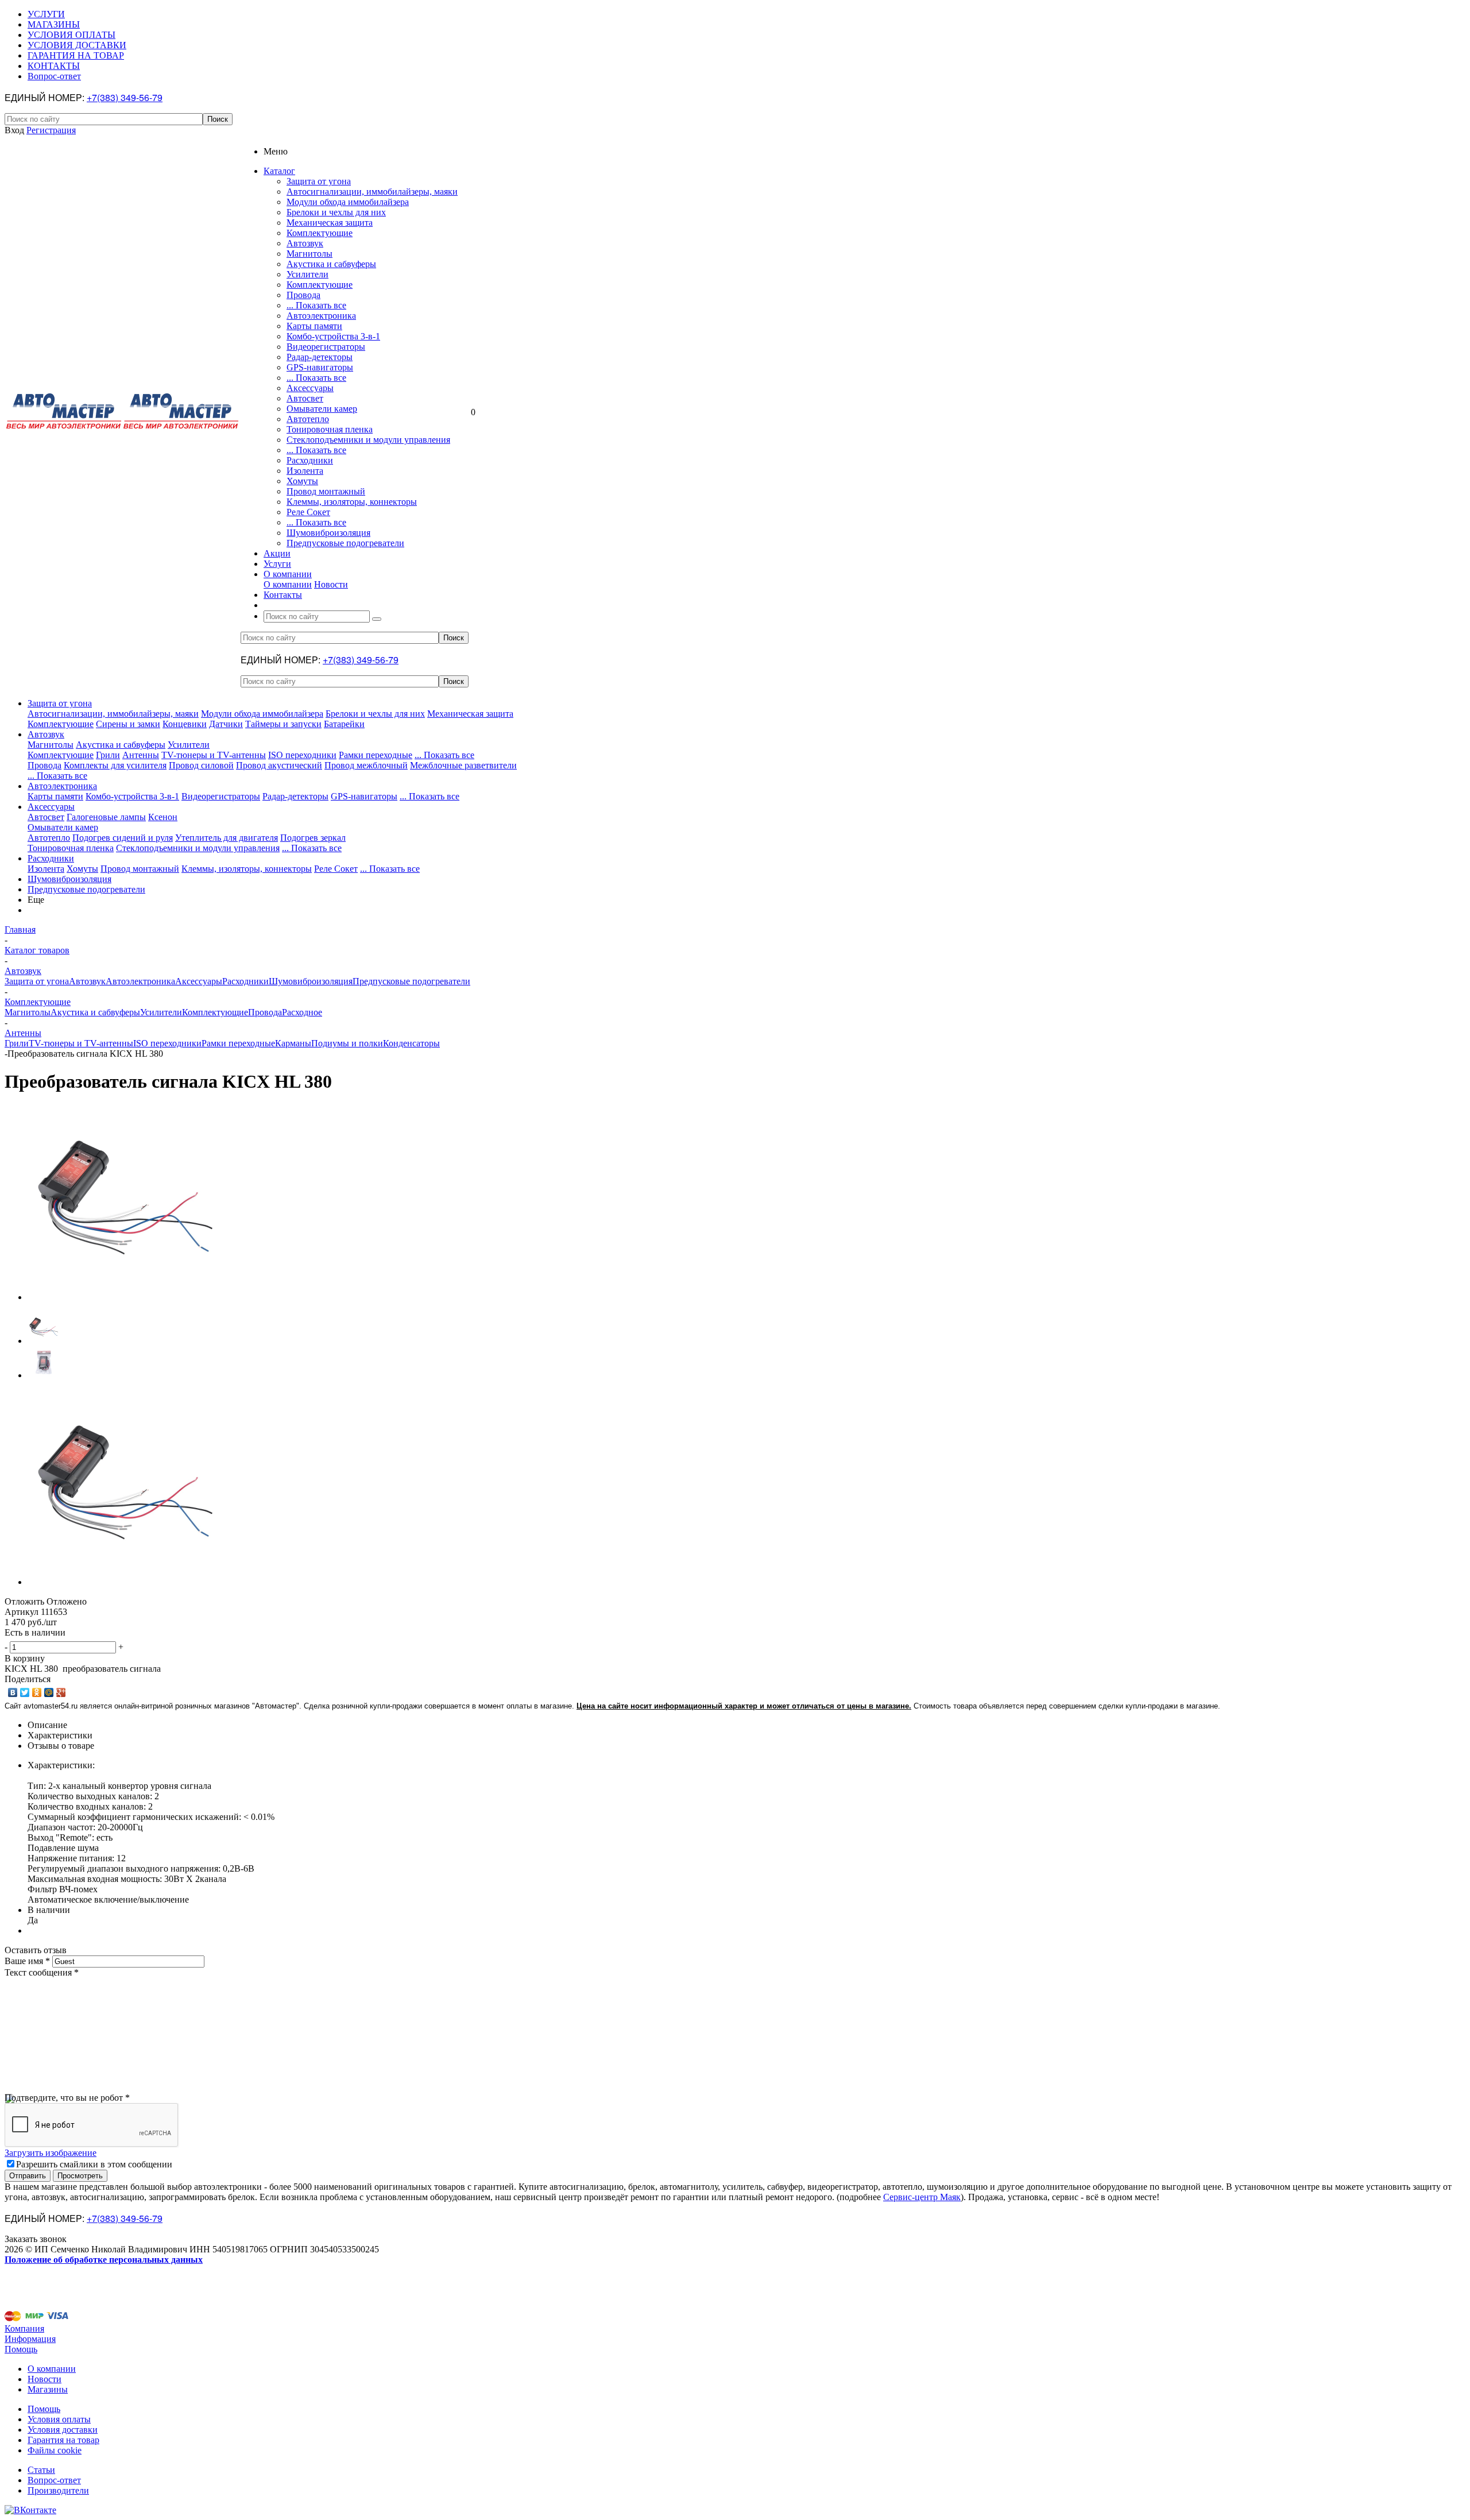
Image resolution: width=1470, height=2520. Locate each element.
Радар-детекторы (320, 357)
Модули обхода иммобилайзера (348, 202)
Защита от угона (319, 181)
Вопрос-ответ (54, 2480)
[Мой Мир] (49, 1692)
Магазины (48, 2389)
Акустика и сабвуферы (331, 264)
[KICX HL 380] (125, 1297)
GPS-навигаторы (320, 367)
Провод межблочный (366, 765)
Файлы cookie (55, 2450)
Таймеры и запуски (283, 724)
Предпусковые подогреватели (345, 543)
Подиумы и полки (347, 1043)
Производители (58, 2490)
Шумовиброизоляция (328, 533)
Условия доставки (63, 2430)
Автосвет (305, 398)
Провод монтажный (326, 491)
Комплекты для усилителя (115, 765)
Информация (30, 2339)
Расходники (310, 460)
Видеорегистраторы (326, 347)
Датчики (226, 724)
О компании (288, 584)
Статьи (41, 2470)
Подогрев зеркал (313, 838)
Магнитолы (310, 254)
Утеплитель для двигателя (227, 838)
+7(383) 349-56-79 (125, 97)
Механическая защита (330, 223)
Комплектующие (320, 233)
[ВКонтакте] (13, 1692)
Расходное (302, 1012)
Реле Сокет (308, 512)
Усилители (307, 274)
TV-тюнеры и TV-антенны (214, 755)
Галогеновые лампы (106, 817)
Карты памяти (314, 326)
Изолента (305, 471)
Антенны (141, 755)
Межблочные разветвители (463, 765)
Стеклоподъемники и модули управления (368, 440)
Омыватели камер (322, 409)
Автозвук (305, 243)
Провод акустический (279, 765)
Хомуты (302, 481)
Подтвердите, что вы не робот (67, 2098)
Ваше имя (27, 1961)
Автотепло (308, 419)
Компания (24, 2328)
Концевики (185, 724)
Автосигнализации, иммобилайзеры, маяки (372, 192)
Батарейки (344, 724)
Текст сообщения (42, 1972)
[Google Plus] (61, 1692)
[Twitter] (25, 1692)
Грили (108, 755)
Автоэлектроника (321, 316)
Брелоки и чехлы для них (336, 212)
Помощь (21, 2349)
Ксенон (163, 817)
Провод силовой (201, 765)
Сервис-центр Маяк (922, 2197)
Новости (331, 584)
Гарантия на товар (63, 2440)
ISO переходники (302, 755)
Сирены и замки (128, 724)
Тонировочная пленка (330, 429)
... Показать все (316, 305)
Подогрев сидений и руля (123, 838)
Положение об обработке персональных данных (104, 2260)
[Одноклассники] (37, 1692)
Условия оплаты (59, 2419)
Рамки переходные (376, 755)
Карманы (293, 1043)
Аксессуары (310, 388)
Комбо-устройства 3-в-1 (333, 336)
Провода (303, 295)
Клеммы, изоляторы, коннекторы (352, 502)
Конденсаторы (411, 1043)
